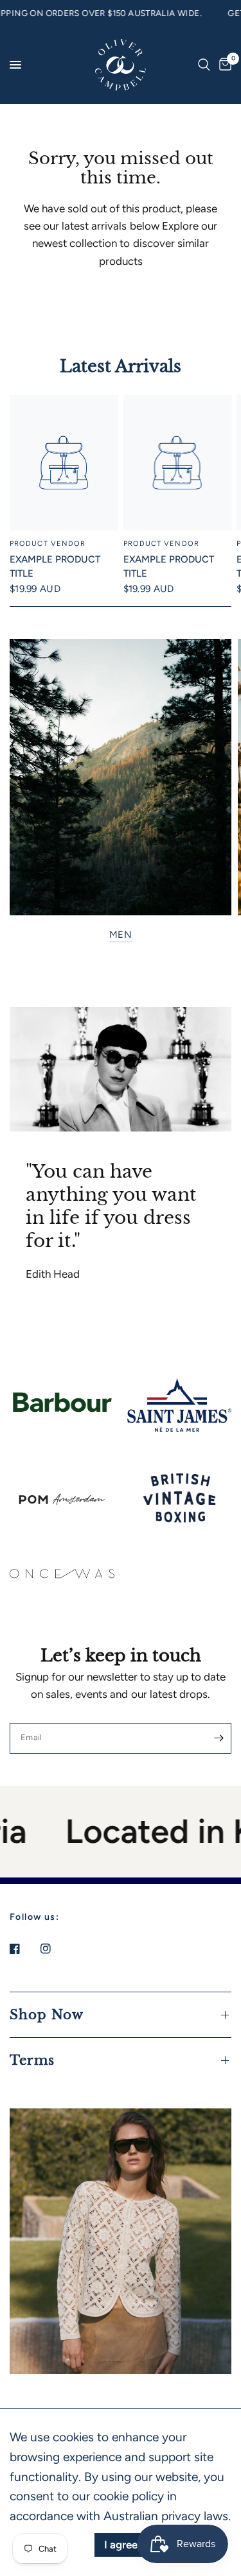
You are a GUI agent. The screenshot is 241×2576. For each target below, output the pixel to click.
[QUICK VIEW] (64, 463)
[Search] (204, 65)
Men (121, 935)
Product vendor (48, 543)
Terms (32, 2060)
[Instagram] (55, 1949)
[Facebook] (24, 1949)
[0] (223, 65)
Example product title (55, 566)
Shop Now (47, 2015)
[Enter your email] (219, 1738)
